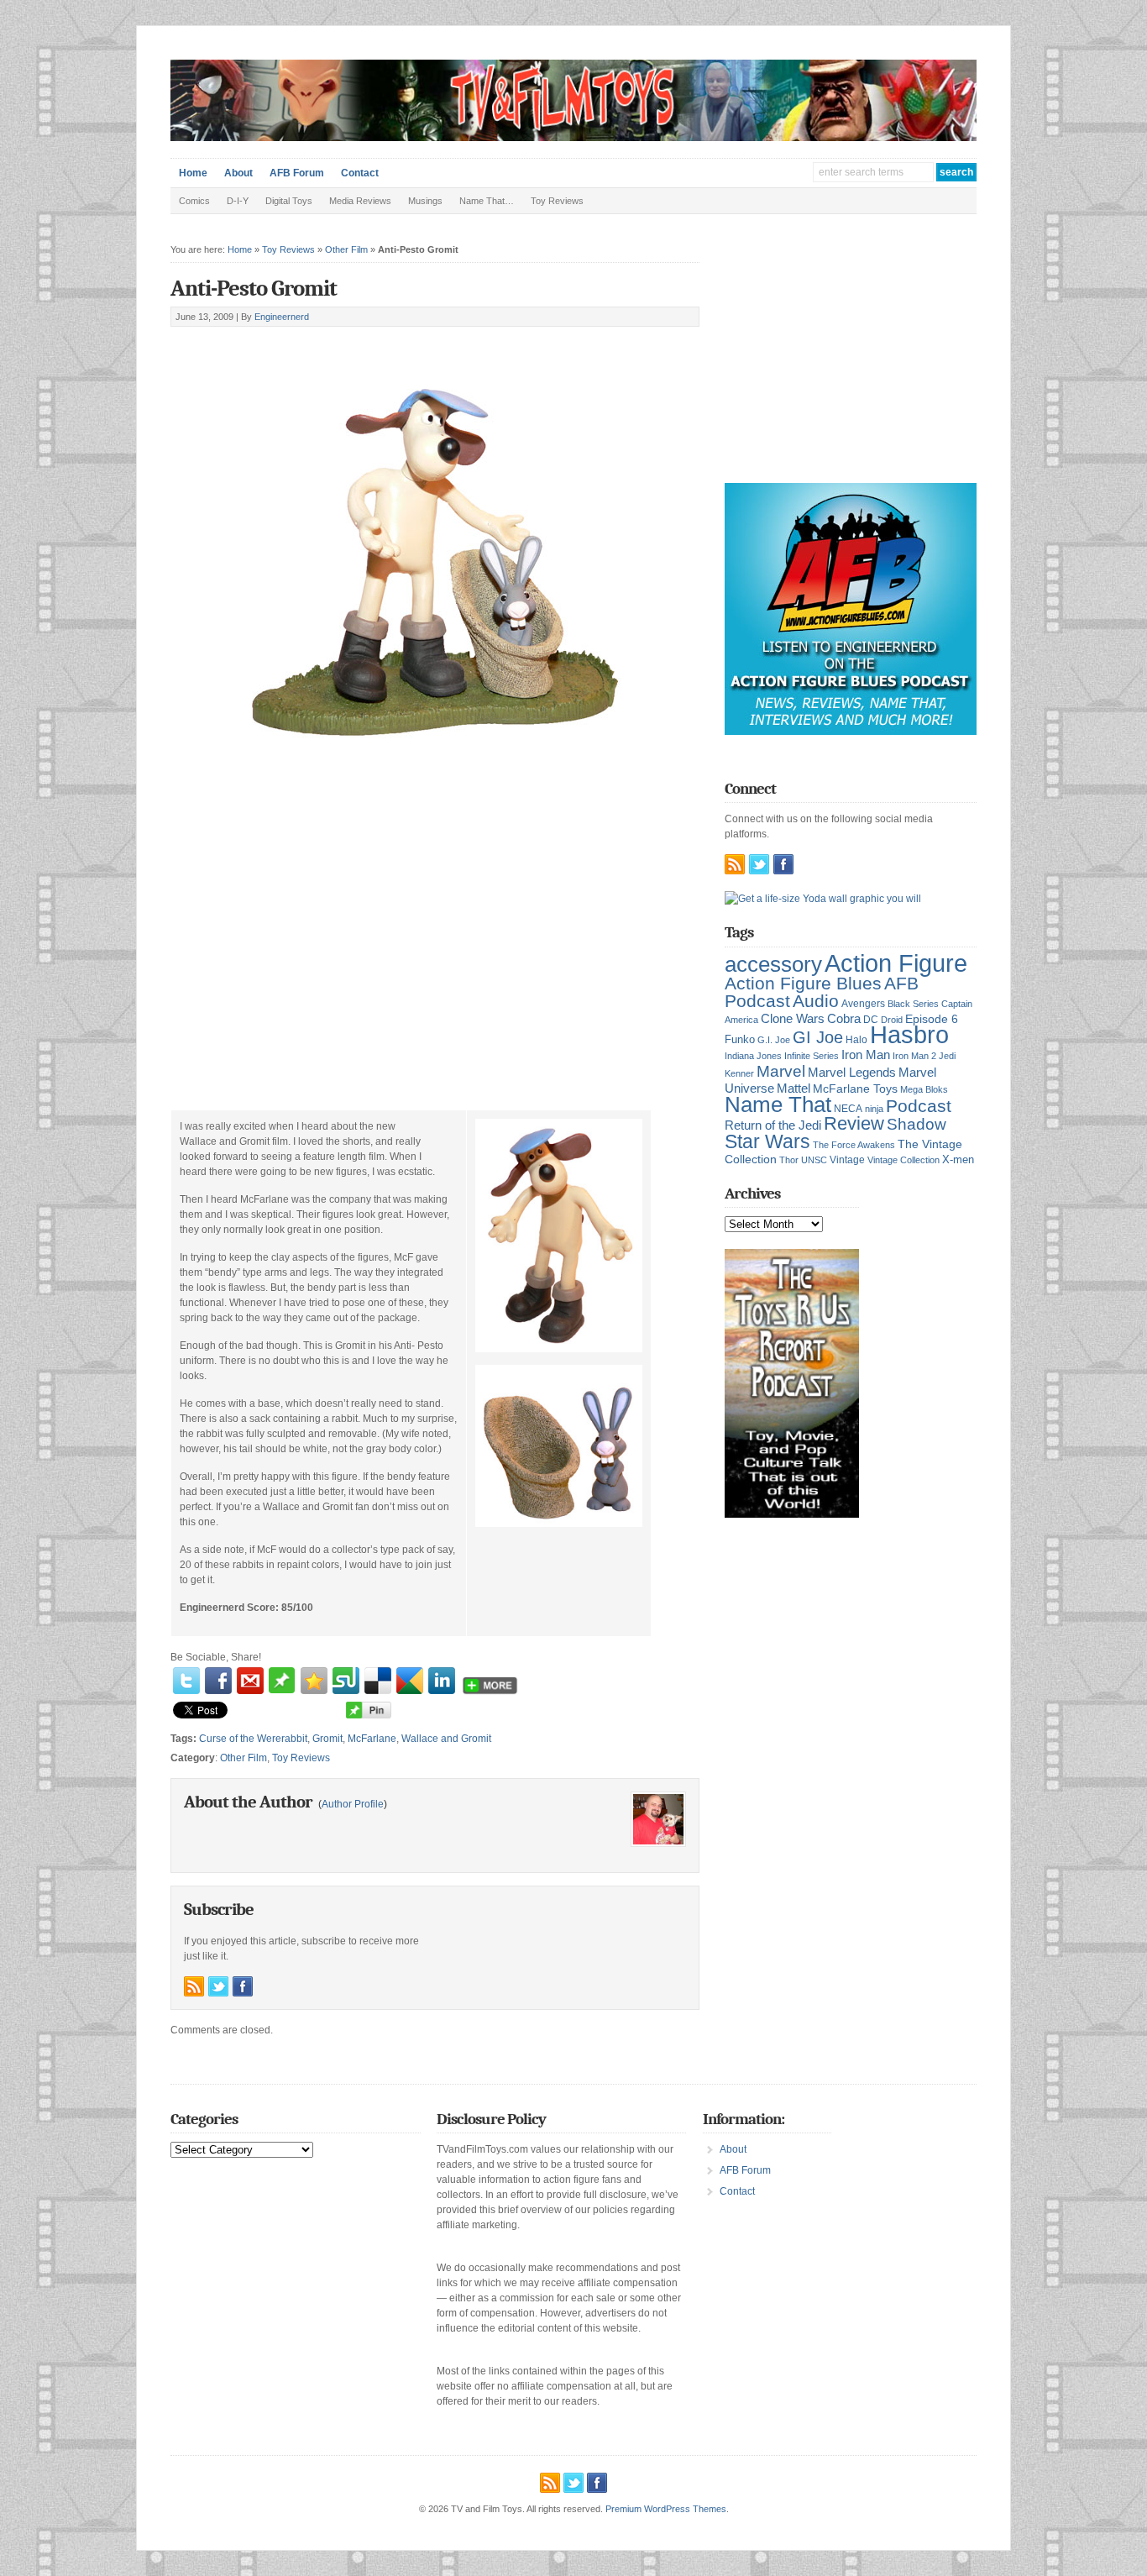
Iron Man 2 (914, 1056)
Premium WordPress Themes (666, 2509)
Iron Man (866, 1055)
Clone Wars (793, 1019)
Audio (816, 1001)
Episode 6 (932, 1019)
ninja (874, 1109)
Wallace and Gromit (446, 1739)
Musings (425, 201)
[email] (250, 1681)
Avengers (863, 1004)
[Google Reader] (410, 1681)
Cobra (844, 1018)
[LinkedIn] (442, 1681)
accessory (773, 964)
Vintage (847, 1159)
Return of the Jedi (773, 1125)
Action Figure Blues (803, 983)
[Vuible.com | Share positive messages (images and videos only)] (282, 1690)
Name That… (487, 201)
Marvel (781, 1071)
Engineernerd (282, 317)
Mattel (793, 1088)
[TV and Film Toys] (573, 138)
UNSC (814, 1160)
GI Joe (818, 1037)
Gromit (327, 1739)
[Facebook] (218, 1681)
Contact (360, 173)
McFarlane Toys (855, 1089)
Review (854, 1123)
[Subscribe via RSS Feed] (194, 1986)
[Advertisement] (367, 346)
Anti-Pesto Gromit (254, 289)
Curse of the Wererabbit (253, 1739)
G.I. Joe (774, 1040)
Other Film (346, 249)
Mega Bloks (924, 1089)
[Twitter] (186, 1681)
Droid (892, 1020)
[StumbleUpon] (346, 1681)
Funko (740, 1039)
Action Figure (896, 963)
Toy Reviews (557, 201)
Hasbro (909, 1035)
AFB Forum (297, 173)
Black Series (913, 1004)
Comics (194, 201)
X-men (958, 1159)
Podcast (919, 1106)
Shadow (917, 1124)
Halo (856, 1039)
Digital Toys (289, 201)
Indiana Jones (753, 1056)
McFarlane (372, 1739)
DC (871, 1020)
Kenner (739, 1073)
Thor (789, 1160)
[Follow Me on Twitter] (218, 1986)
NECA (848, 1109)
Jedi (947, 1056)
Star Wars (767, 1141)
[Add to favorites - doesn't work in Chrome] (314, 1681)
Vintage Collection (903, 1160)
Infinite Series (812, 1056)
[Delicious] (378, 1681)
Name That (778, 1104)
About (238, 173)
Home (193, 173)
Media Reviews (360, 201)
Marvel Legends (852, 1073)
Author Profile (353, 1804)
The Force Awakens (854, 1145)
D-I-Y (238, 201)
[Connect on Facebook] (243, 1986)
